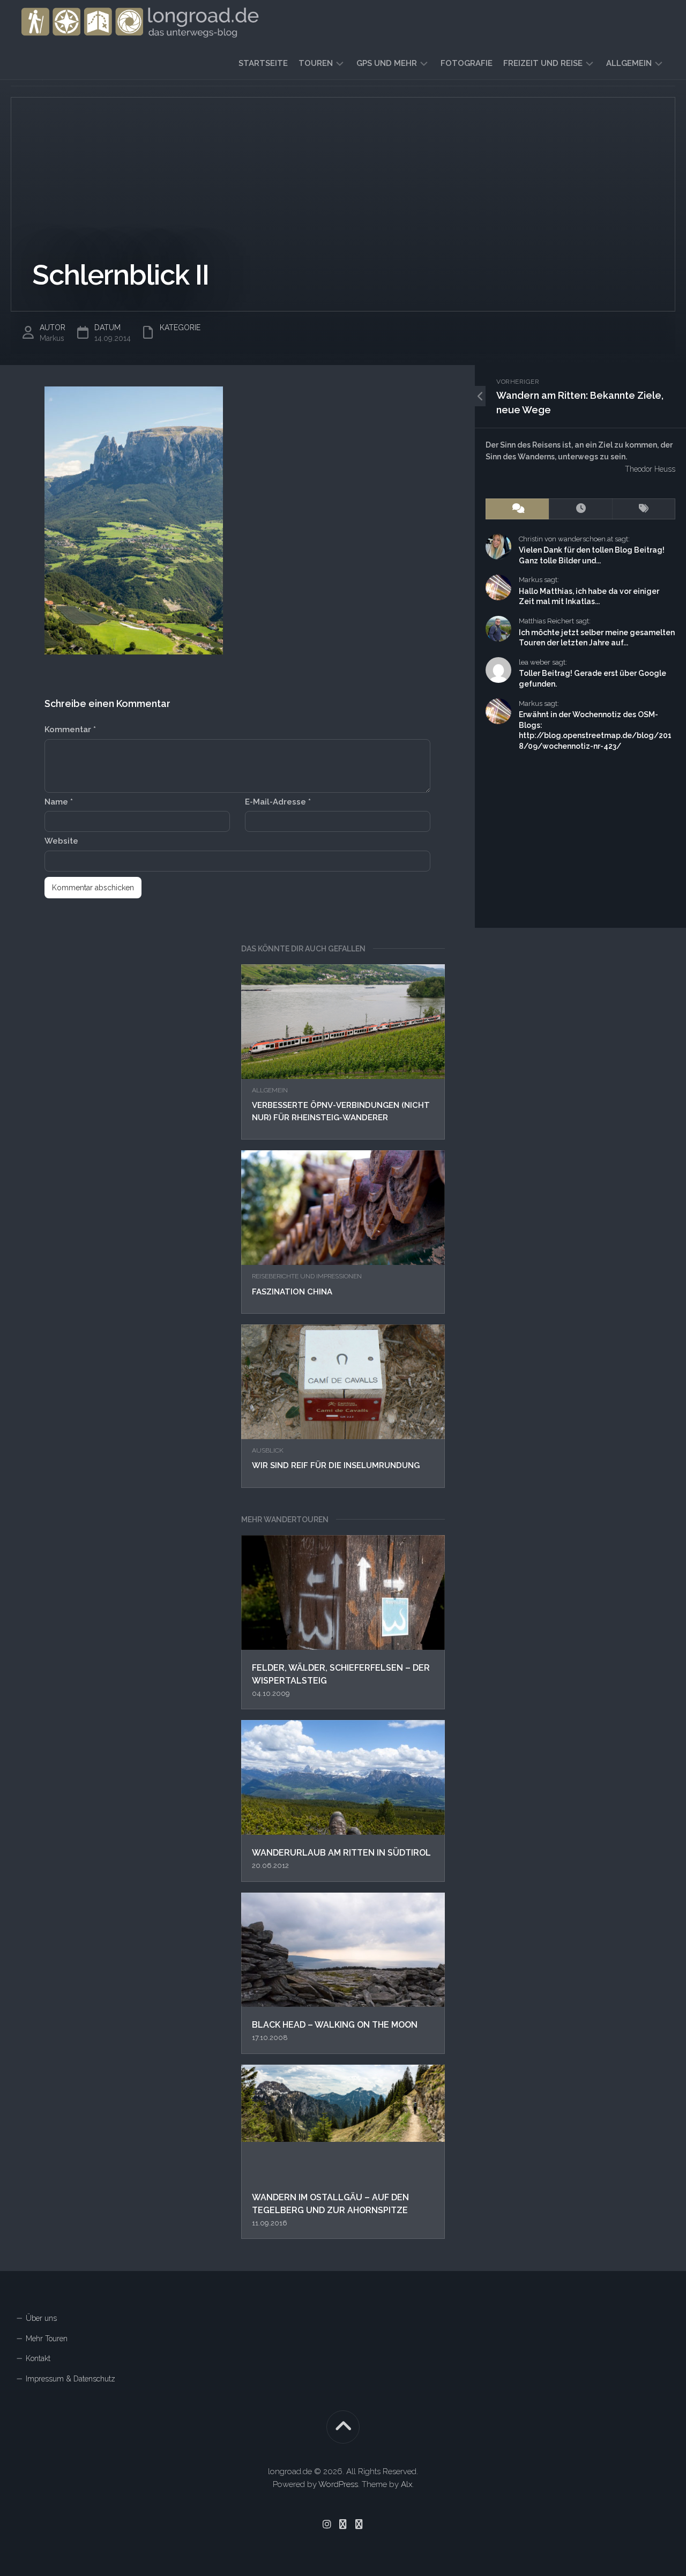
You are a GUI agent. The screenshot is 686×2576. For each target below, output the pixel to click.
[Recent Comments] (517, 509)
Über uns (41, 2318)
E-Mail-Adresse (278, 802)
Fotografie (467, 63)
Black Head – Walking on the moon (335, 2025)
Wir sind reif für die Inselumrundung (336, 1465)
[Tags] (644, 509)
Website (61, 841)
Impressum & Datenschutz (70, 2379)
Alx (407, 2484)
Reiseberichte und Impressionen (307, 1276)
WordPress (338, 2484)
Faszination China (292, 1292)
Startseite (263, 63)
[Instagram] (327, 2524)
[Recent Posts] (580, 509)
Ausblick (268, 1450)
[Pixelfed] (359, 2524)
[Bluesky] (343, 2524)
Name (59, 802)
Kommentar (70, 729)
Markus (52, 338)
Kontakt (38, 2358)
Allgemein (629, 63)
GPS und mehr (387, 63)
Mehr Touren (47, 2339)
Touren (316, 63)
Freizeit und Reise (543, 63)
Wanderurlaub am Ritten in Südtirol (341, 1853)
